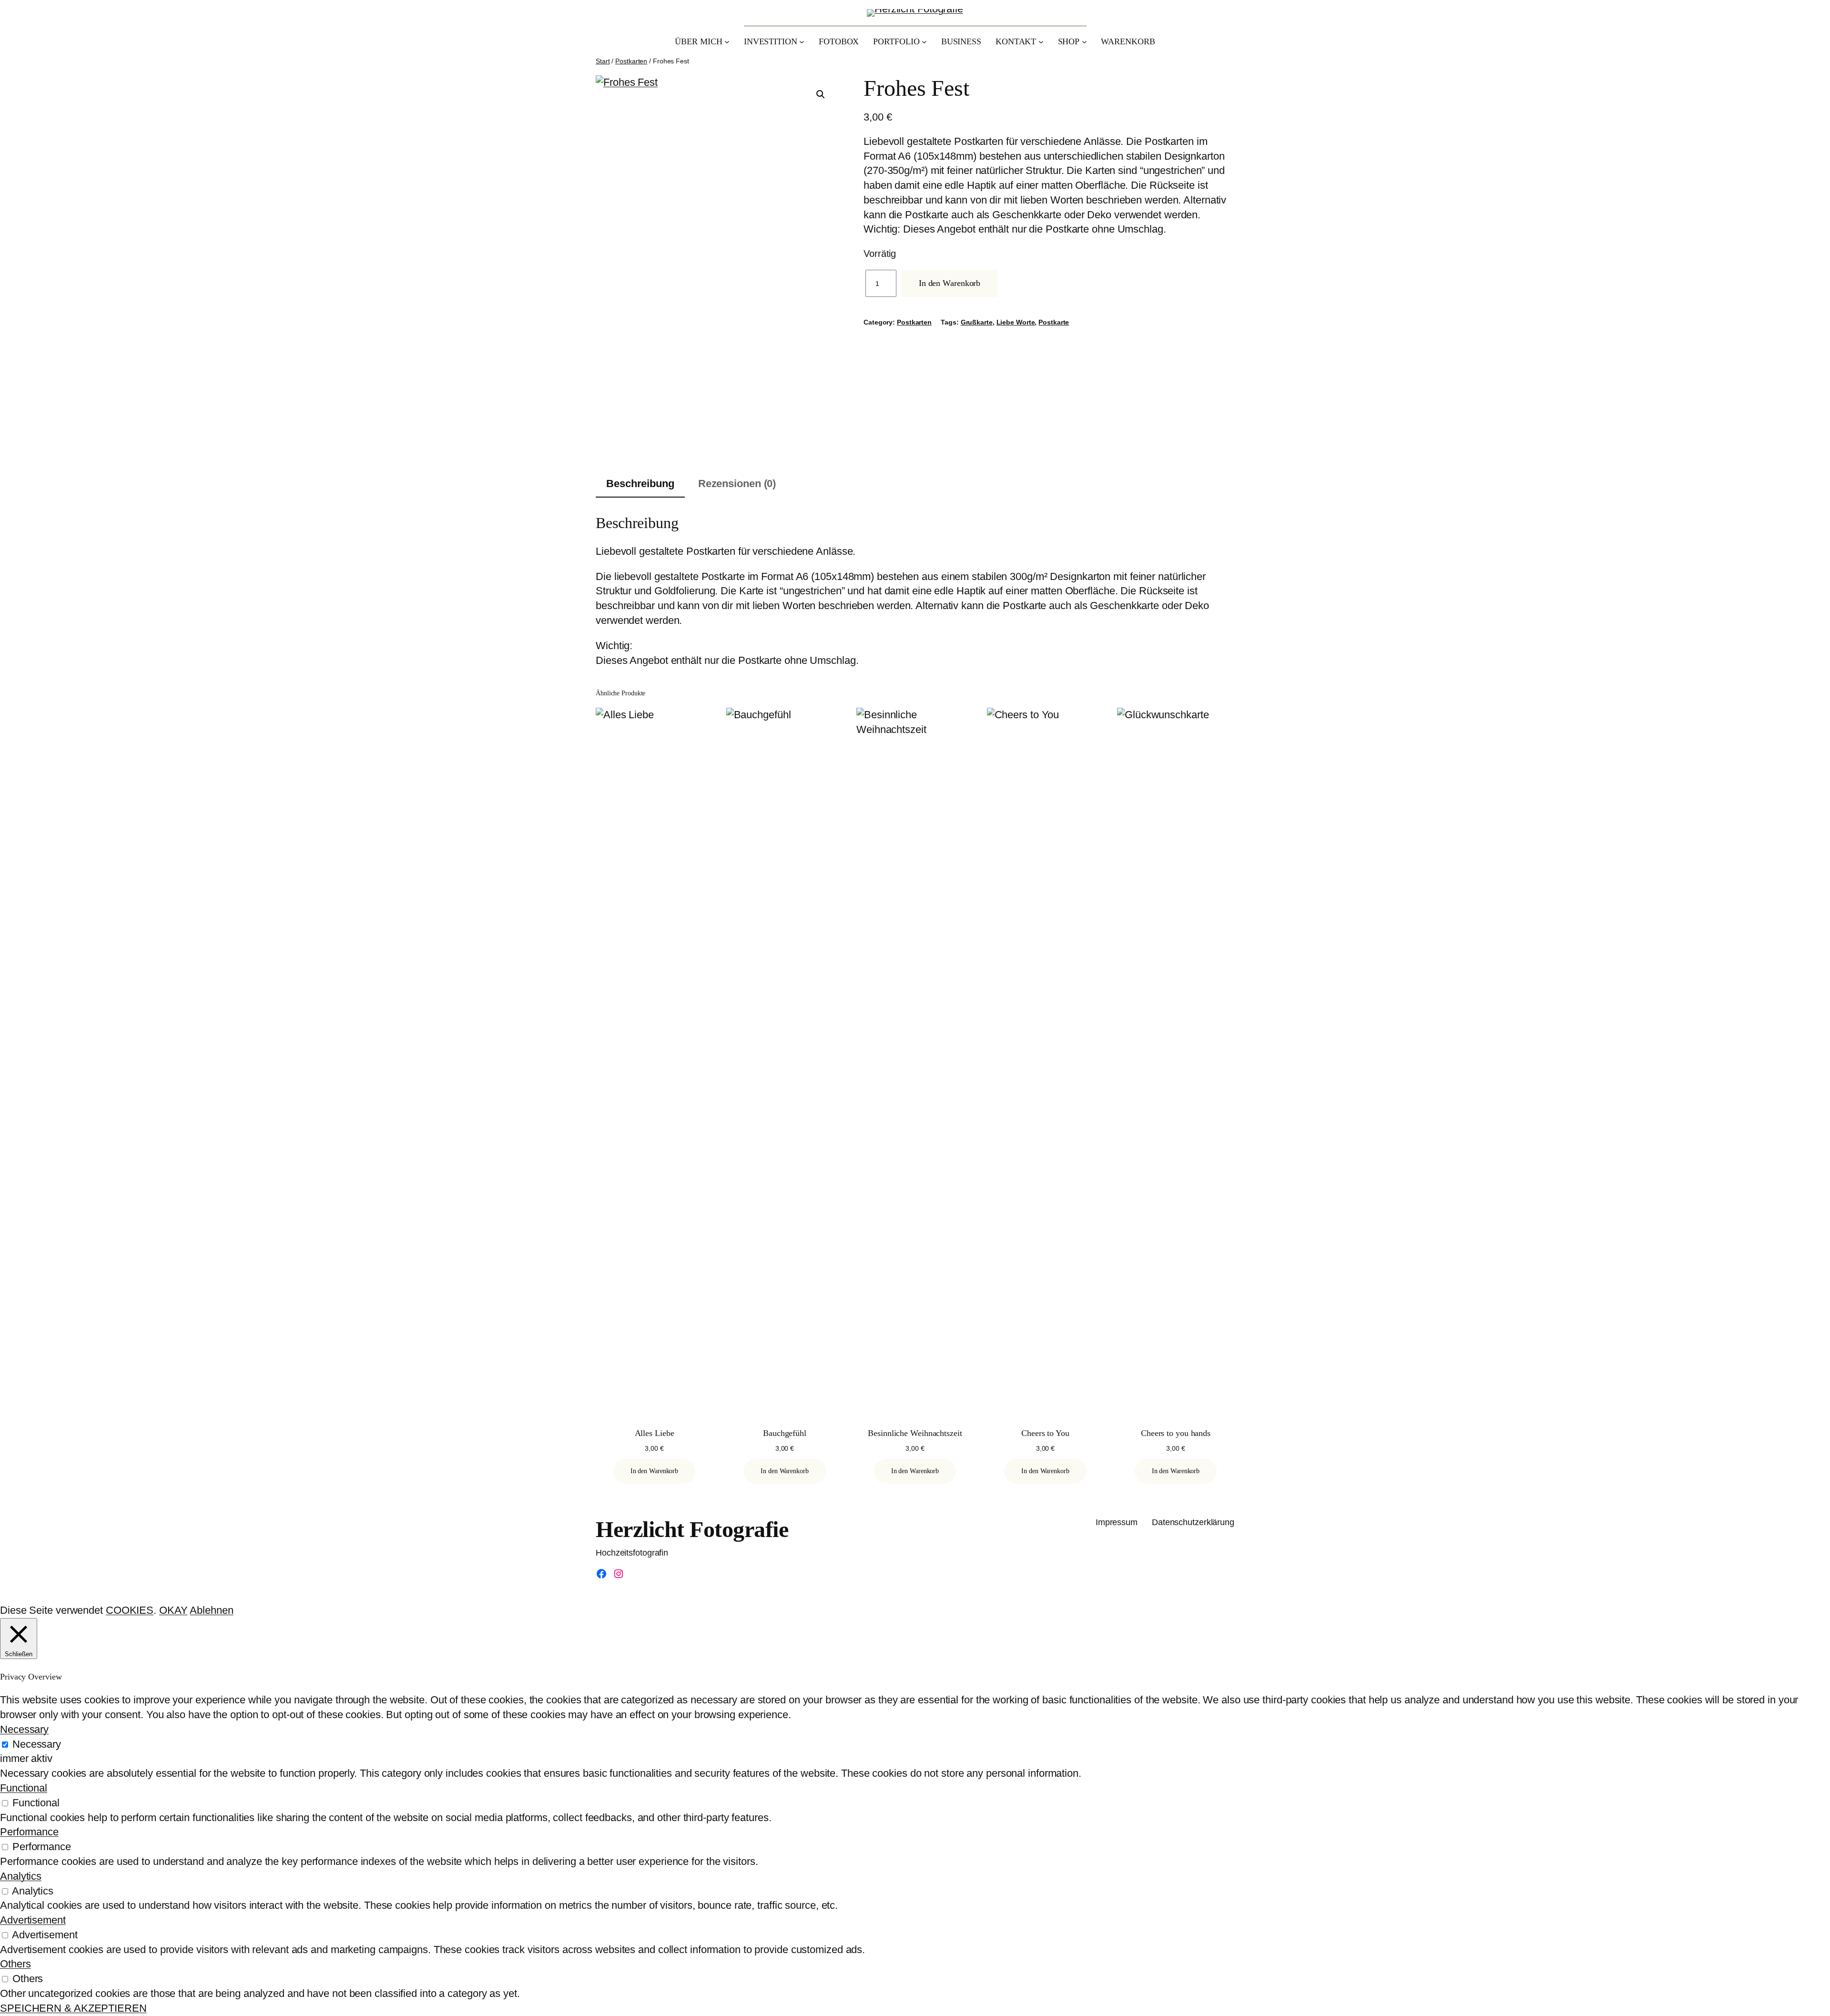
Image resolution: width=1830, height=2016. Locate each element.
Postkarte (1054, 322)
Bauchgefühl (785, 1433)
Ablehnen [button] (211, 1610)
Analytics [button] (21, 1876)
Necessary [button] (24, 1729)
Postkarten (631, 61)
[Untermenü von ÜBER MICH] (727, 42)
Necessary (37, 1744)
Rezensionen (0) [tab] (737, 484)
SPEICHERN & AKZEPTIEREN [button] (73, 2008)
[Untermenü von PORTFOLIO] (924, 42)
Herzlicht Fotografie (692, 1529)
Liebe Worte (1016, 322)
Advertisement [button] (33, 1920)
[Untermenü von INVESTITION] (802, 42)
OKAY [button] (173, 1610)
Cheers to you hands (1176, 1433)
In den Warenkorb (950, 283)
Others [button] (15, 1964)
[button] (821, 94)
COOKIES (130, 1610)
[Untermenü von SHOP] (1084, 42)
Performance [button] (29, 1832)
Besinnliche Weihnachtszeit (915, 1433)
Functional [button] (24, 1788)
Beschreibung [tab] (640, 484)
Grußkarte (977, 322)
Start (603, 61)
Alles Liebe (655, 1433)
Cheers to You (1045, 1433)
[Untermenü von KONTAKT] (1041, 42)
